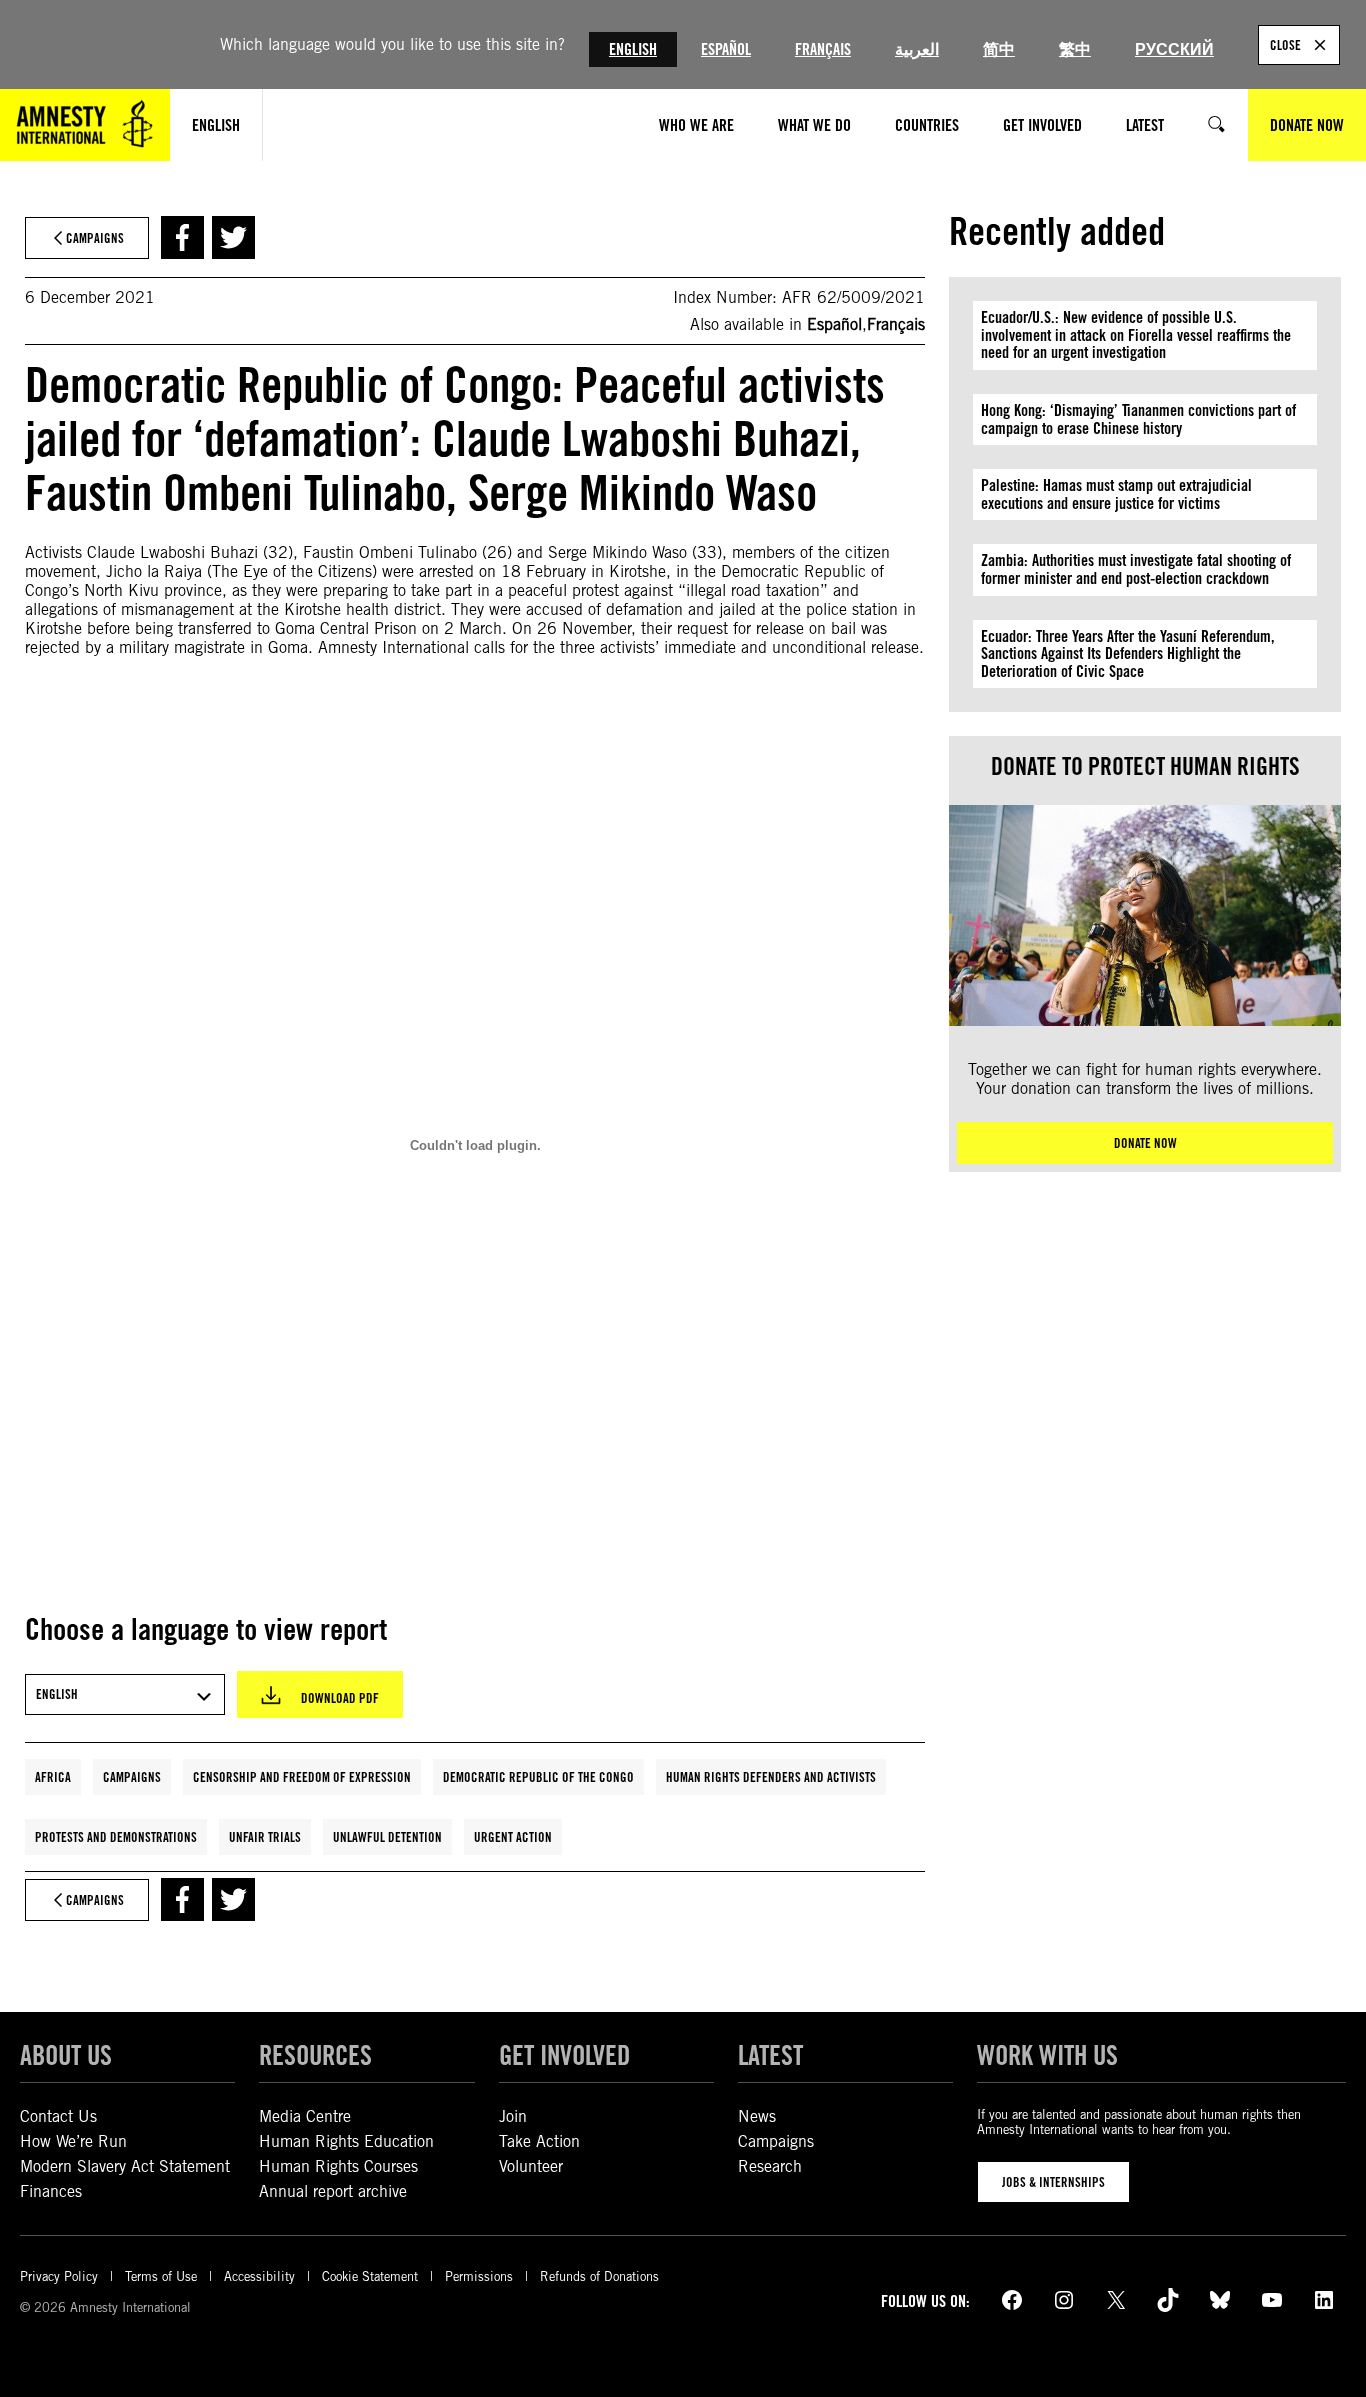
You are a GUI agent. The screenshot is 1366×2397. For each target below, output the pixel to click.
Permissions (479, 2276)
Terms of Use (161, 2276)
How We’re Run (73, 2141)
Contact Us (58, 2116)
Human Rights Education (346, 2141)
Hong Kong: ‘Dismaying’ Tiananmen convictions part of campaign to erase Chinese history (1138, 419)
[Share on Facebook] (182, 237)
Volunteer (531, 2166)
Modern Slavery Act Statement (125, 2166)
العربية (917, 49)
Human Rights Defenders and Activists (771, 1777)
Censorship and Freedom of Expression (302, 1777)
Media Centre (305, 2116)
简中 (999, 49)
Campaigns (132, 1777)
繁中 (1075, 49)
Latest (770, 2055)
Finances (51, 2191)
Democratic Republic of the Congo (538, 1777)
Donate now (1145, 1143)
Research (770, 2166)
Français (823, 49)
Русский (1174, 49)
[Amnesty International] (85, 125)
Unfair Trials (265, 1837)
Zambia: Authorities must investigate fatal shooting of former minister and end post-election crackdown (1136, 569)
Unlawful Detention (387, 1837)
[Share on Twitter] (233, 237)
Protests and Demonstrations (116, 1837)
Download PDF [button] (340, 1698)
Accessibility (259, 2276)
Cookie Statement (370, 2276)
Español (726, 49)
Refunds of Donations (599, 2276)
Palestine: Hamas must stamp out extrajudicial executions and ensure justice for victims (1116, 494)
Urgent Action (513, 1837)
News (757, 2116)
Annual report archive (333, 2191)
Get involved (564, 2055)
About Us (66, 2055)
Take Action (539, 2141)
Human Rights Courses (338, 2166)
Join (513, 2116)
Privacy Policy (59, 2276)
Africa (53, 1777)
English (633, 49)
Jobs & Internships (1053, 2182)
